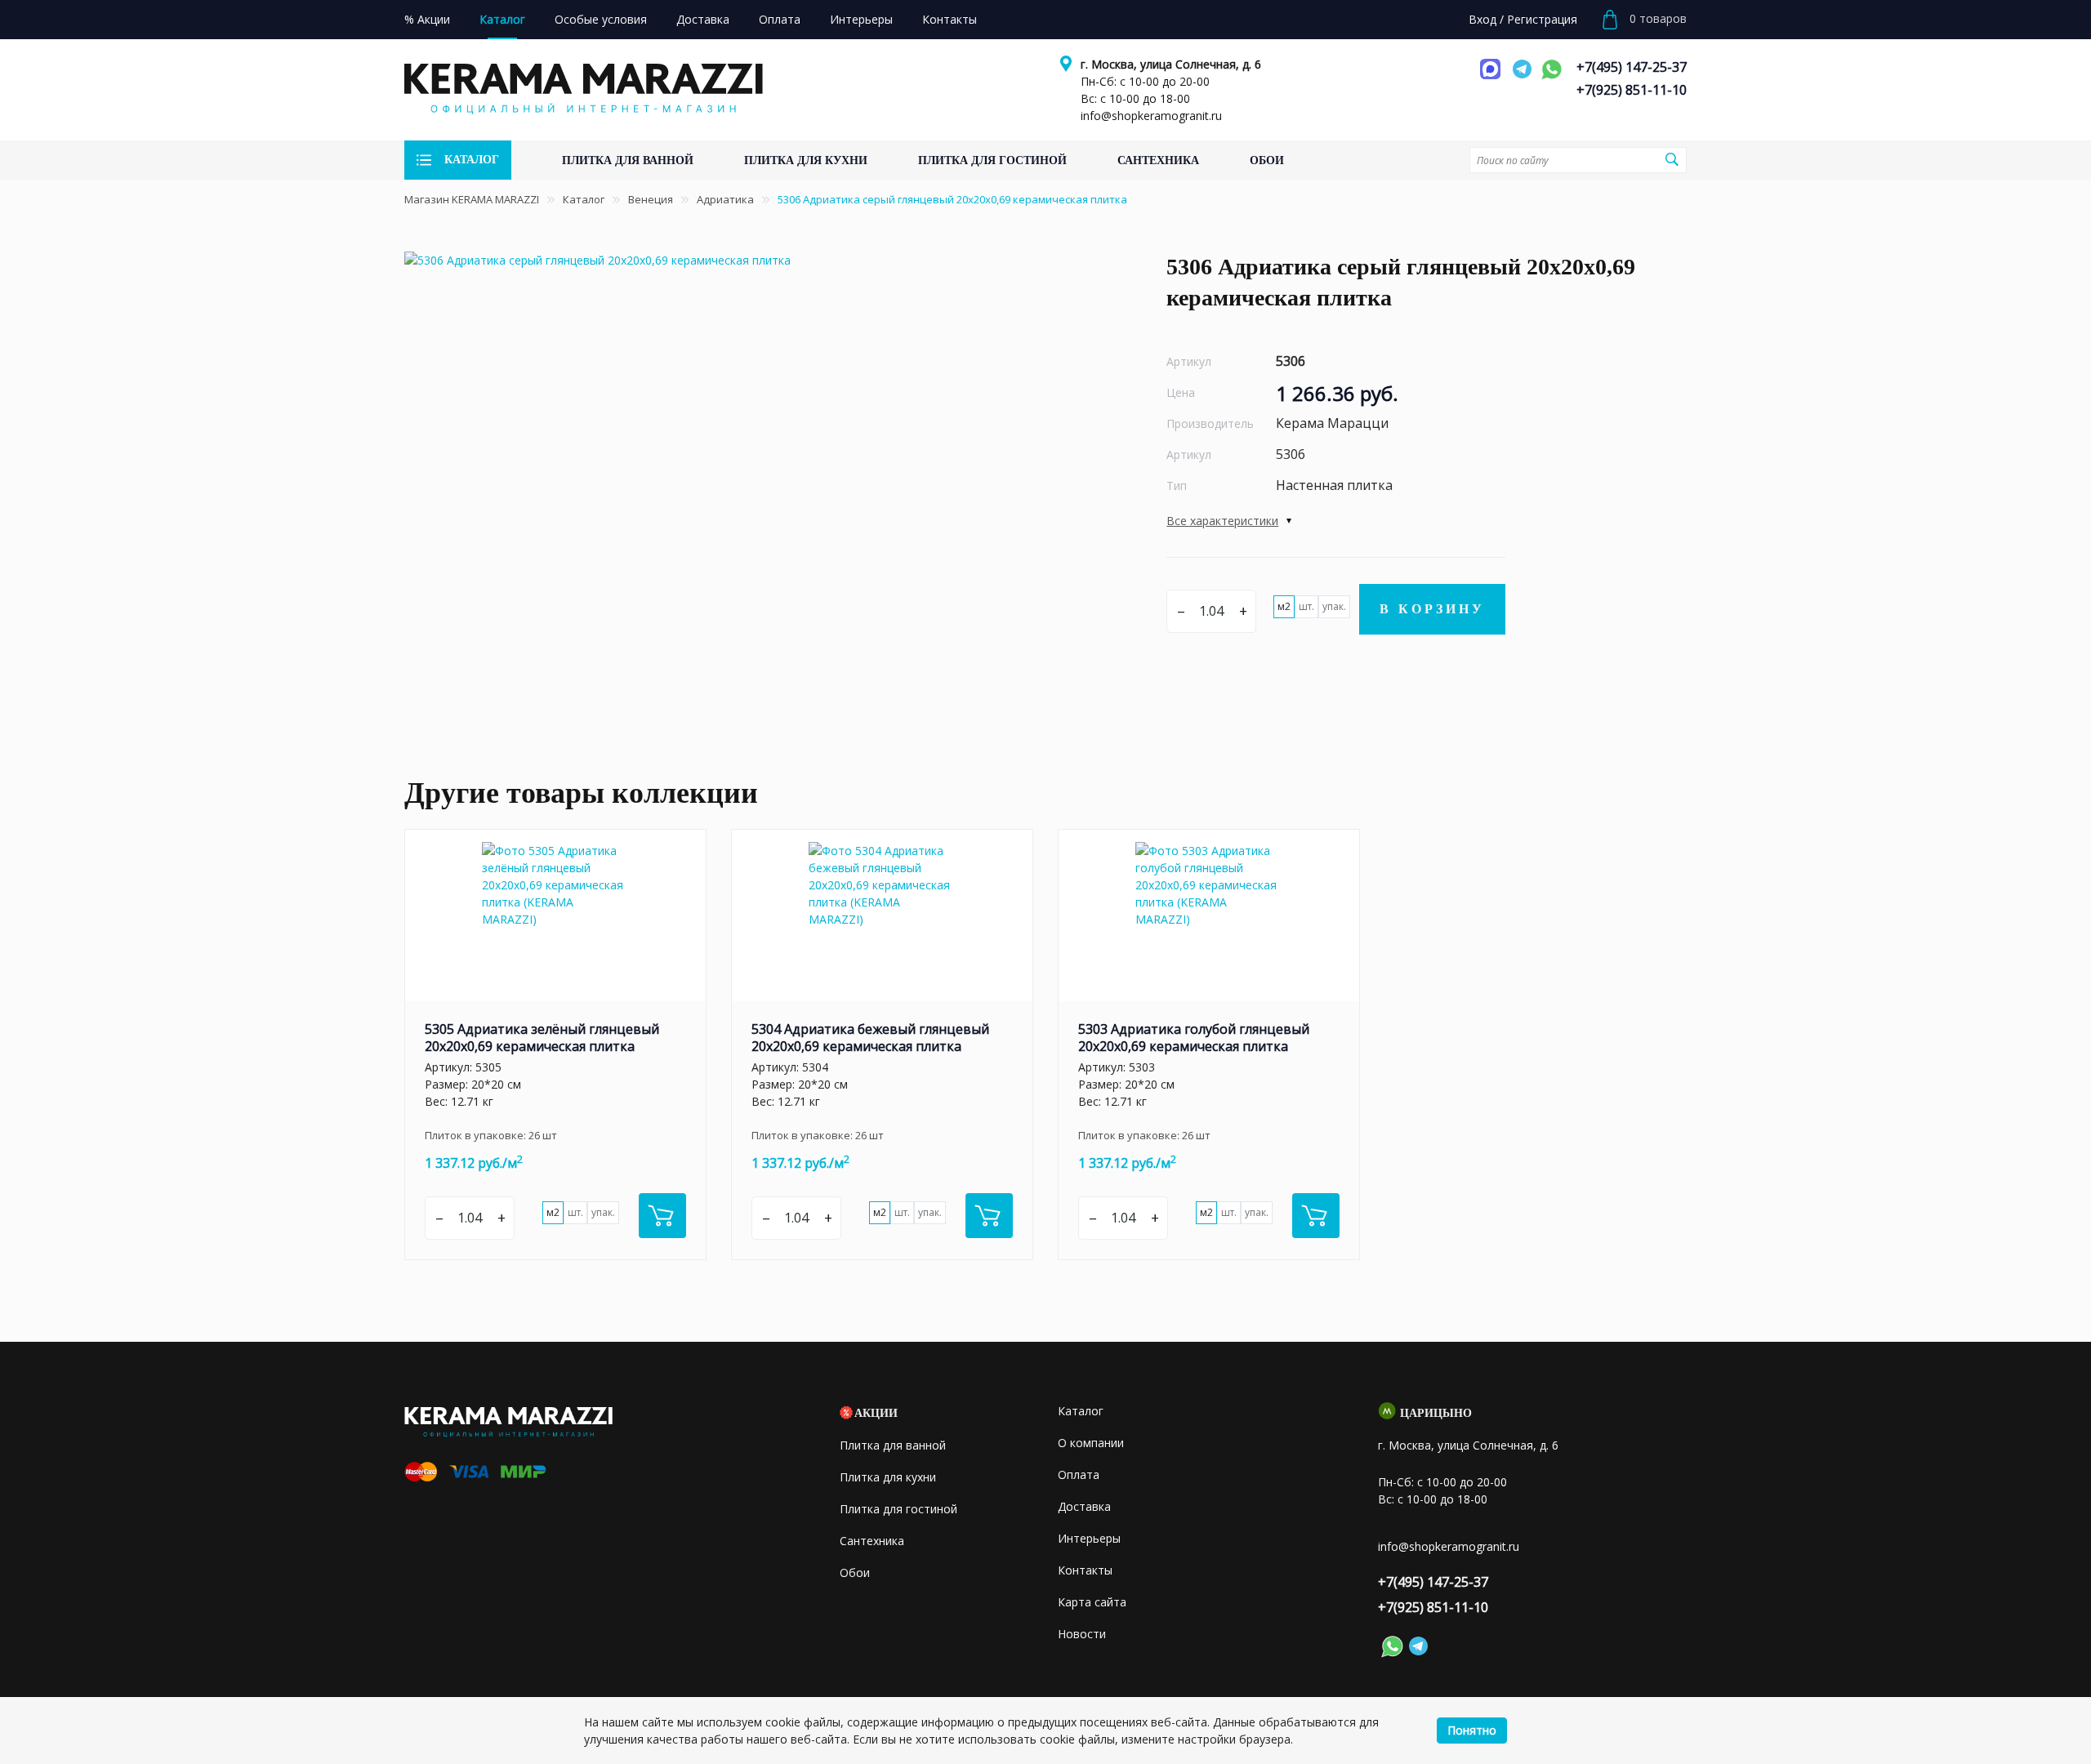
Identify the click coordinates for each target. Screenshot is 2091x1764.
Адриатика (725, 199)
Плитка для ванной (893, 1445)
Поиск (1672, 159)
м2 (1284, 606)
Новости (1082, 1634)
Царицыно (1436, 1413)
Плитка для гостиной (898, 1509)
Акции (876, 1413)
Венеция (651, 199)
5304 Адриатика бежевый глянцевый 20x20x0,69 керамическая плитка (870, 1038)
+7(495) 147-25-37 (1632, 67)
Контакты (1085, 1570)
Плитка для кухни (888, 1477)
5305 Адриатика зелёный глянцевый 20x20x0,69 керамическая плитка (542, 1038)
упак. (1334, 606)
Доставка (1084, 1506)
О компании (1091, 1443)
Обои (855, 1572)
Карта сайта (1092, 1602)
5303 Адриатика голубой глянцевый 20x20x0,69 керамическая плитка (1194, 1038)
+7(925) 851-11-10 (1632, 90)
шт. (1306, 606)
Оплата (1079, 1474)
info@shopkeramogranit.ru (1151, 116)
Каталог (584, 199)
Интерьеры (1089, 1538)
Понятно (1472, 1730)
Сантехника (872, 1541)
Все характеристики (1222, 521)
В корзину (1432, 609)
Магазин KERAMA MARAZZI (472, 199)
